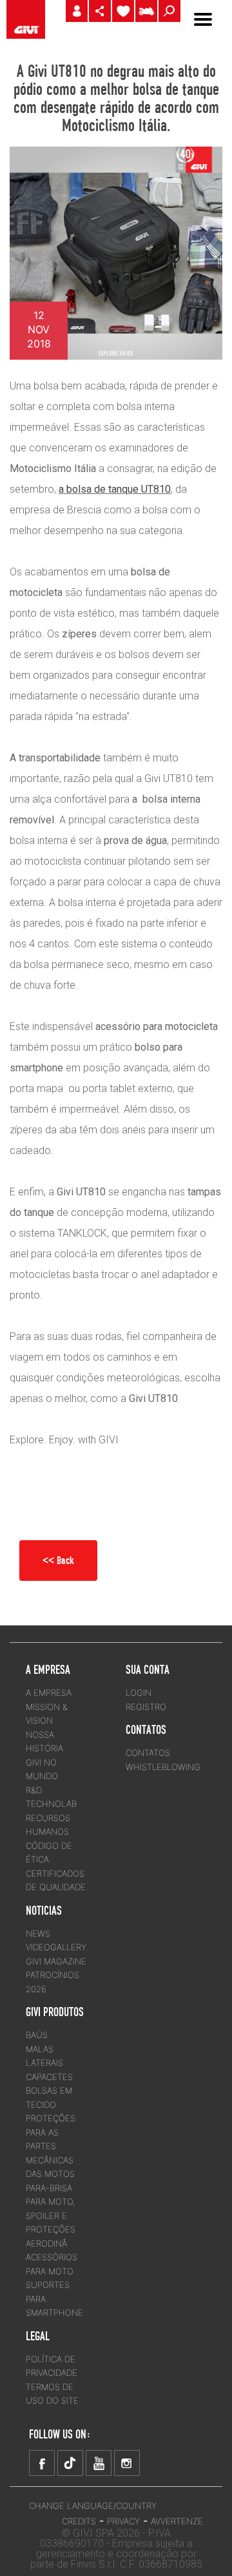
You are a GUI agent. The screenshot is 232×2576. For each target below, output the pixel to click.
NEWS (38, 1933)
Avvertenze (177, 2521)
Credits (79, 2521)
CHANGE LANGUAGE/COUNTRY (93, 2506)
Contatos (148, 1753)
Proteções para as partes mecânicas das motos (51, 2146)
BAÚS (37, 2035)
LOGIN (139, 1693)
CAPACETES (49, 2077)
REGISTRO (146, 1707)
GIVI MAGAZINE (56, 1961)
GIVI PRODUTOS (55, 2012)
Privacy (123, 2521)
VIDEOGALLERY (56, 1947)
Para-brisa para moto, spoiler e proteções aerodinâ (51, 2216)
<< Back (58, 1560)
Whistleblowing (163, 1767)
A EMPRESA (49, 1693)
